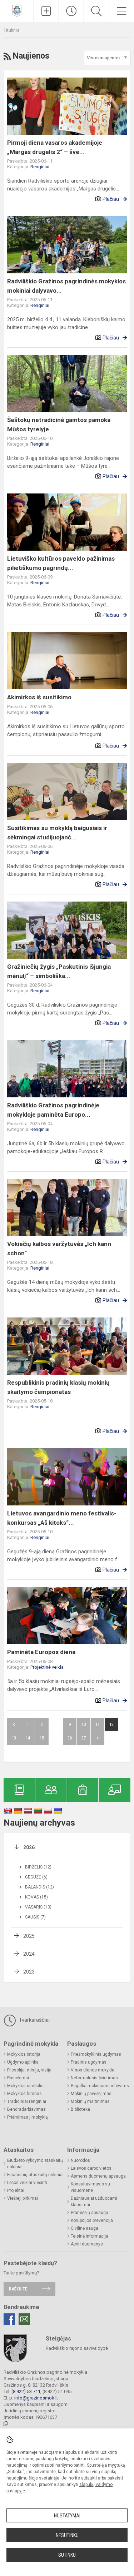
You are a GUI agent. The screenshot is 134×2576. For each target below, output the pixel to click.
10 (84, 1724)
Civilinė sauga (85, 2228)
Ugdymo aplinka (23, 2062)
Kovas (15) (36, 1897)
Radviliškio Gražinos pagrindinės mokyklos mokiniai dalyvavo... (66, 286)
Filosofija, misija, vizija (29, 2070)
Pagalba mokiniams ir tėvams (100, 2086)
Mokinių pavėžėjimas (91, 2094)
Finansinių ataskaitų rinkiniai (35, 2175)
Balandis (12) (39, 1887)
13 (14, 1738)
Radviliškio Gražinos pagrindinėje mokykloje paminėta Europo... (53, 1110)
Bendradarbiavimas (26, 2109)
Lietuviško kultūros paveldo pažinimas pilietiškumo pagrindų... (61, 563)
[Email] (24, 2319)
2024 (29, 1954)
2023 (29, 1972)
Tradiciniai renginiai (27, 2101)
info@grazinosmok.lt (36, 2398)
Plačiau (111, 199)
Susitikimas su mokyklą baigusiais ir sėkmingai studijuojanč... (57, 833)
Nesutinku (67, 2535)
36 (70, 1738)
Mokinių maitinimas (90, 2101)
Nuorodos (80, 2160)
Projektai (16, 2190)
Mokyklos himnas (24, 2094)
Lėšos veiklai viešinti (27, 2183)
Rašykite (18, 2289)
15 (42, 1738)
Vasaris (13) (38, 1907)
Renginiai (40, 167)
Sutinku (67, 2555)
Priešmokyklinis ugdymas (96, 2054)
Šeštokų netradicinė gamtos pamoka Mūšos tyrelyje (59, 425)
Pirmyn (98, 1738)
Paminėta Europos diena (41, 1652)
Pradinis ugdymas (89, 2062)
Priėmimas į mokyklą (28, 2117)
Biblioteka (80, 2109)
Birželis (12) (38, 1867)
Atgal (14, 1724)
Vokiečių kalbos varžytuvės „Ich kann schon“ (59, 1249)
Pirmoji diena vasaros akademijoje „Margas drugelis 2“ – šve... (55, 147)
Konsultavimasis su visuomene (90, 2187)
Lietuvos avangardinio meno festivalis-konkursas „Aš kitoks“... (62, 1518)
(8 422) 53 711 (26, 2391)
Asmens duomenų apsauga (98, 2176)
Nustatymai (67, 2516)
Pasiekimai (18, 2078)
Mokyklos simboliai (26, 2086)
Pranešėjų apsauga (90, 2213)
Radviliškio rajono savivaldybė (77, 2348)
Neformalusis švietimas (94, 2078)
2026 (29, 1847)
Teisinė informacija (90, 2236)
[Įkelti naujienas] (46, 11)
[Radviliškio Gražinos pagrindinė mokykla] (17, 10)
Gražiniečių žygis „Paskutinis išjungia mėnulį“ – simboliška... (59, 971)
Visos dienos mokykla (93, 2070)
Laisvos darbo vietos (91, 2168)
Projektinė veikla (47, 1667)
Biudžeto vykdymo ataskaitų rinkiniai (35, 2164)
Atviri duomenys (87, 2244)
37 (84, 1738)
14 (28, 1738)
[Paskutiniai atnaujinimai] (71, 11)
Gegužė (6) (36, 1877)
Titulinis (11, 30)
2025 (29, 1936)
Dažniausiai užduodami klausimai (94, 2202)
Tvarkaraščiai (34, 2020)
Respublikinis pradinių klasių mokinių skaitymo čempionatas (58, 1387)
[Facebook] (9, 2319)
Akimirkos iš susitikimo (39, 697)
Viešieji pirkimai (23, 2198)
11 (98, 1724)
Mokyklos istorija (24, 2054)
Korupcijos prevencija (92, 2220)
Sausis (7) (35, 1917)
